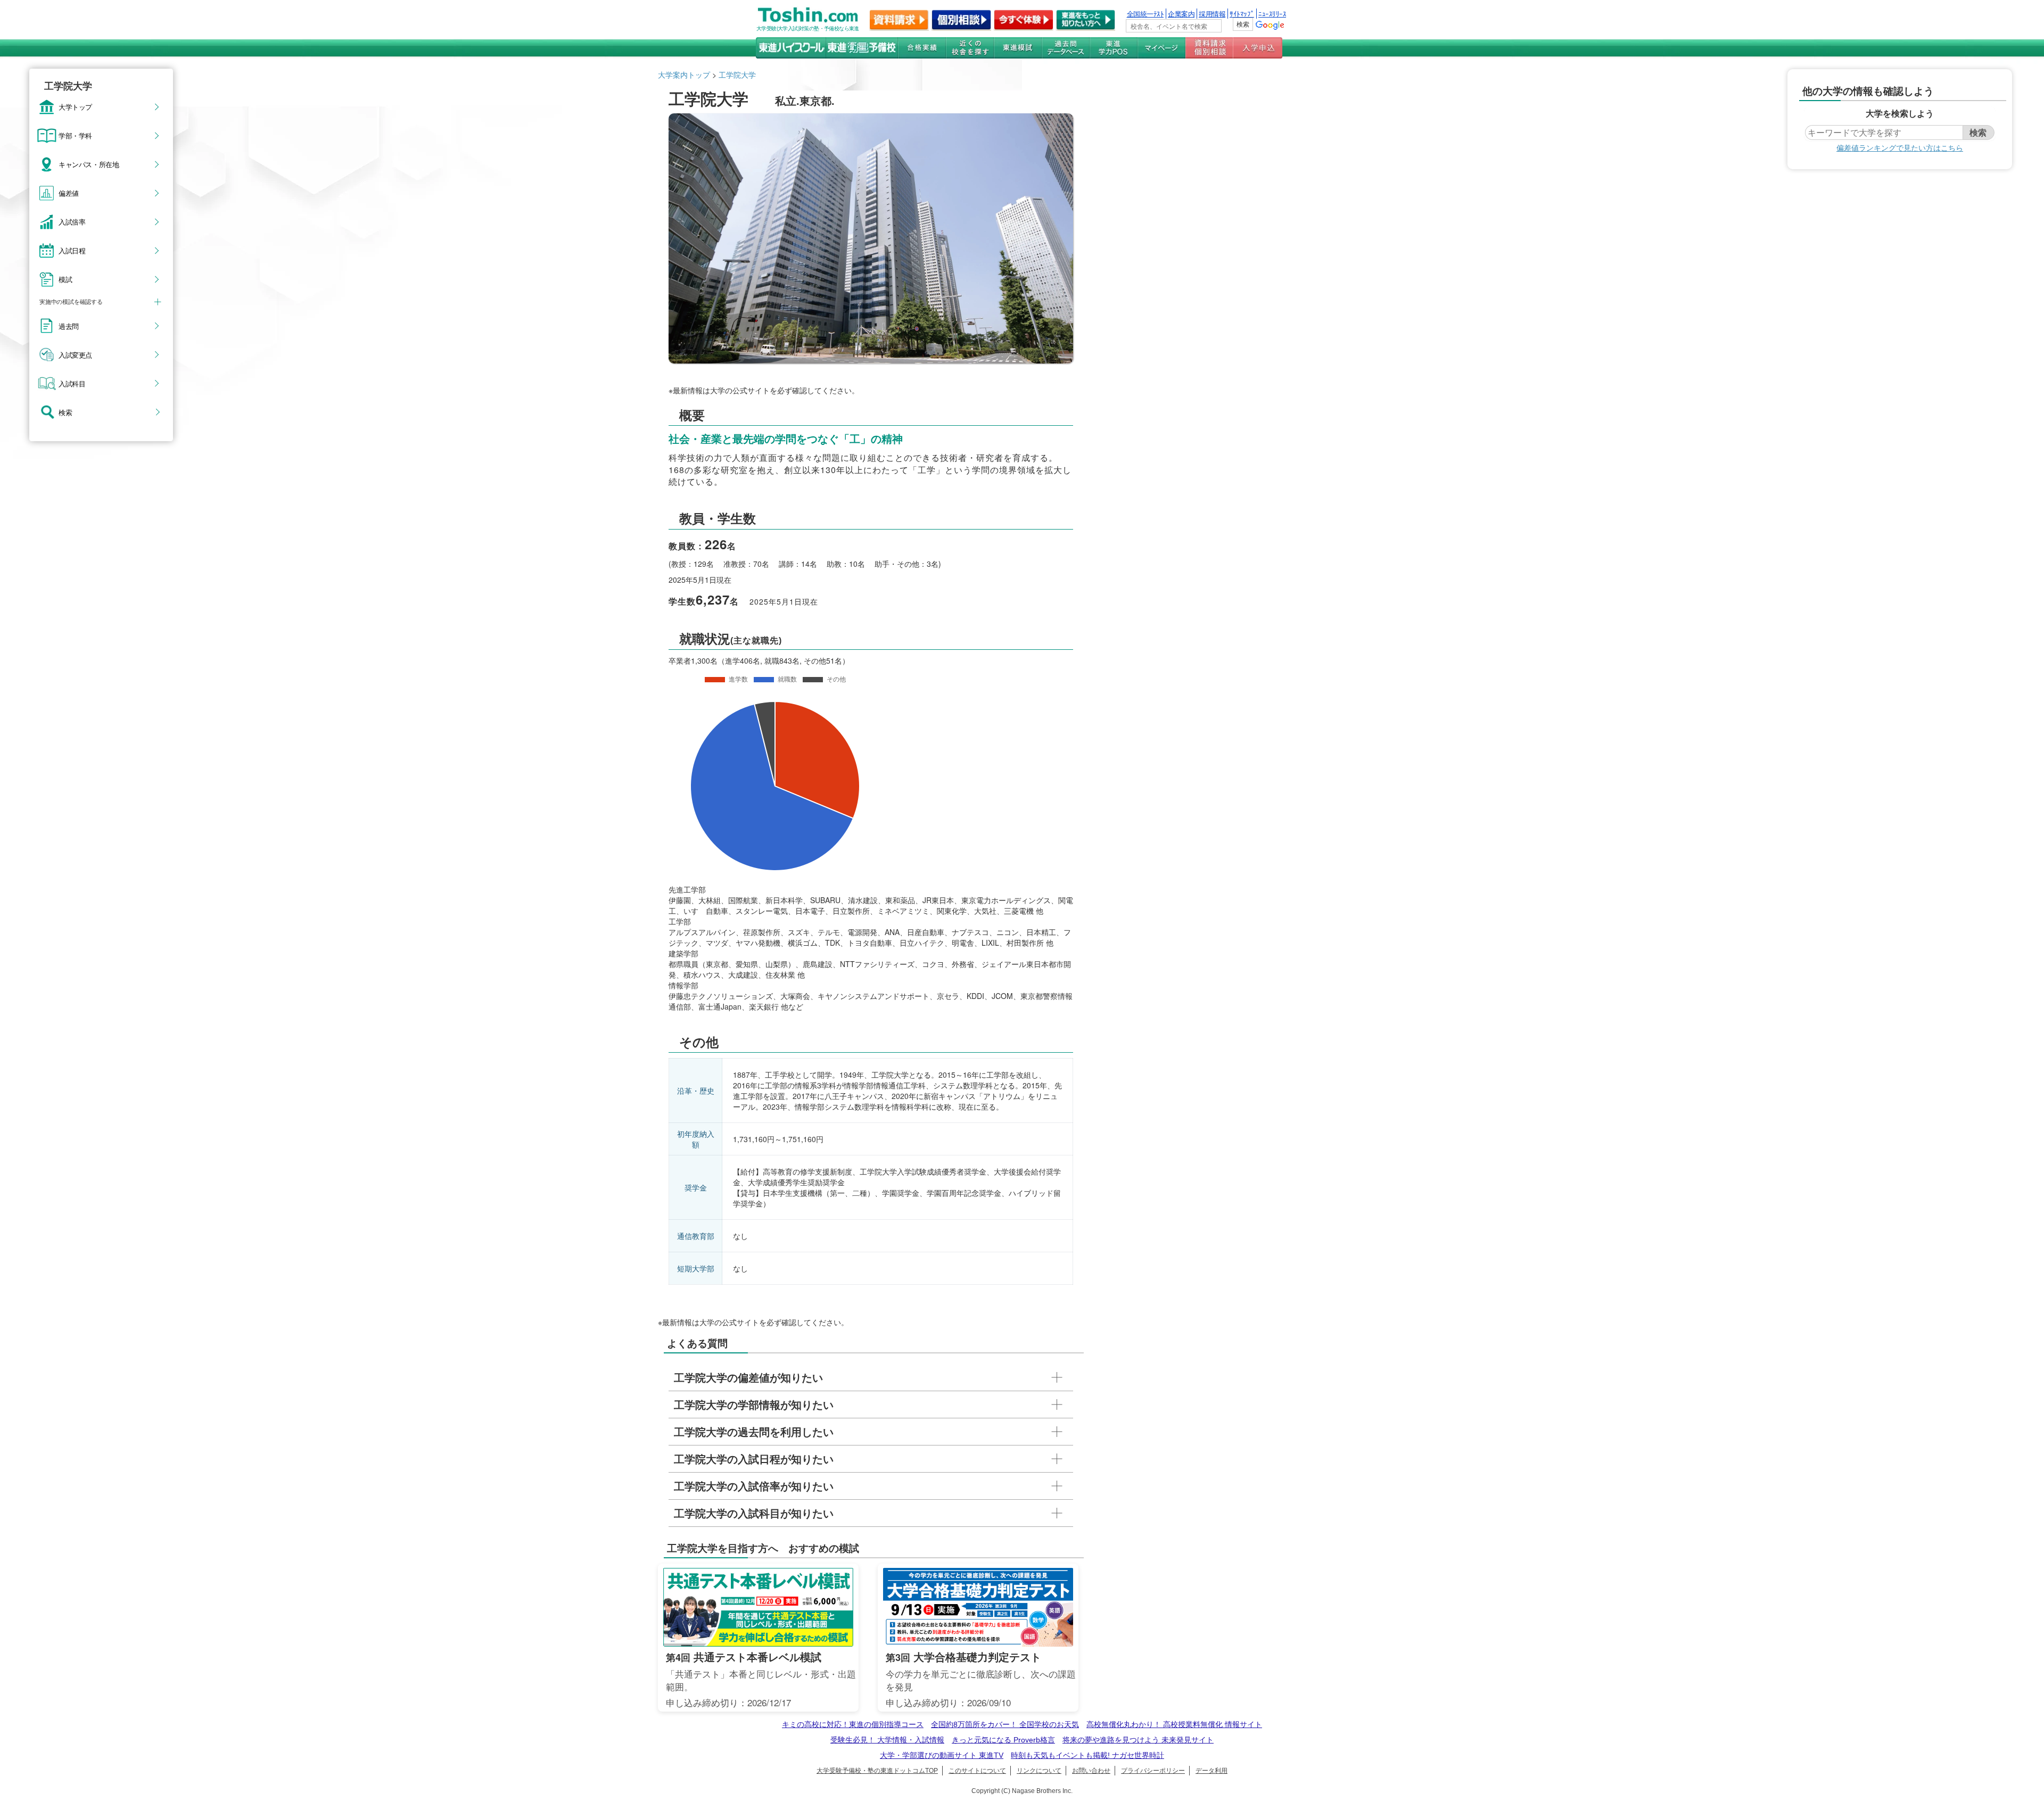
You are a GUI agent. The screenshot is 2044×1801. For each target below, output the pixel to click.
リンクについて (1039, 1771)
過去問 (69, 326)
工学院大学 (737, 75)
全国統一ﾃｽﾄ (1145, 14)
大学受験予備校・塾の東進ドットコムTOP (877, 1771)
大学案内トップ (684, 75)
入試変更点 (75, 354)
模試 (65, 279)
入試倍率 (72, 221)
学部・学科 (75, 135)
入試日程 (72, 250)
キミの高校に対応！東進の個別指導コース (853, 1724)
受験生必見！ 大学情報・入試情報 (887, 1740)
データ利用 (1211, 1771)
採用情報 (1212, 14)
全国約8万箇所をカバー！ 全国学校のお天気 (1005, 1724)
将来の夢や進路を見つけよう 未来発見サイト (1138, 1740)
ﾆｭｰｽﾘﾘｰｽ (1272, 14)
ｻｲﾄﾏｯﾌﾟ (1242, 14)
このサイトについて (977, 1771)
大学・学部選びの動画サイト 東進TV (942, 1755)
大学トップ (75, 106)
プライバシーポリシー (1153, 1771)
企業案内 (1181, 14)
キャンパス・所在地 (89, 164)
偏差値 (69, 193)
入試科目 (72, 383)
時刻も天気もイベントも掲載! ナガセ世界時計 (1087, 1755)
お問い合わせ (1091, 1771)
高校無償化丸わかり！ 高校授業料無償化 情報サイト (1174, 1724)
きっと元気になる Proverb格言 (1003, 1740)
